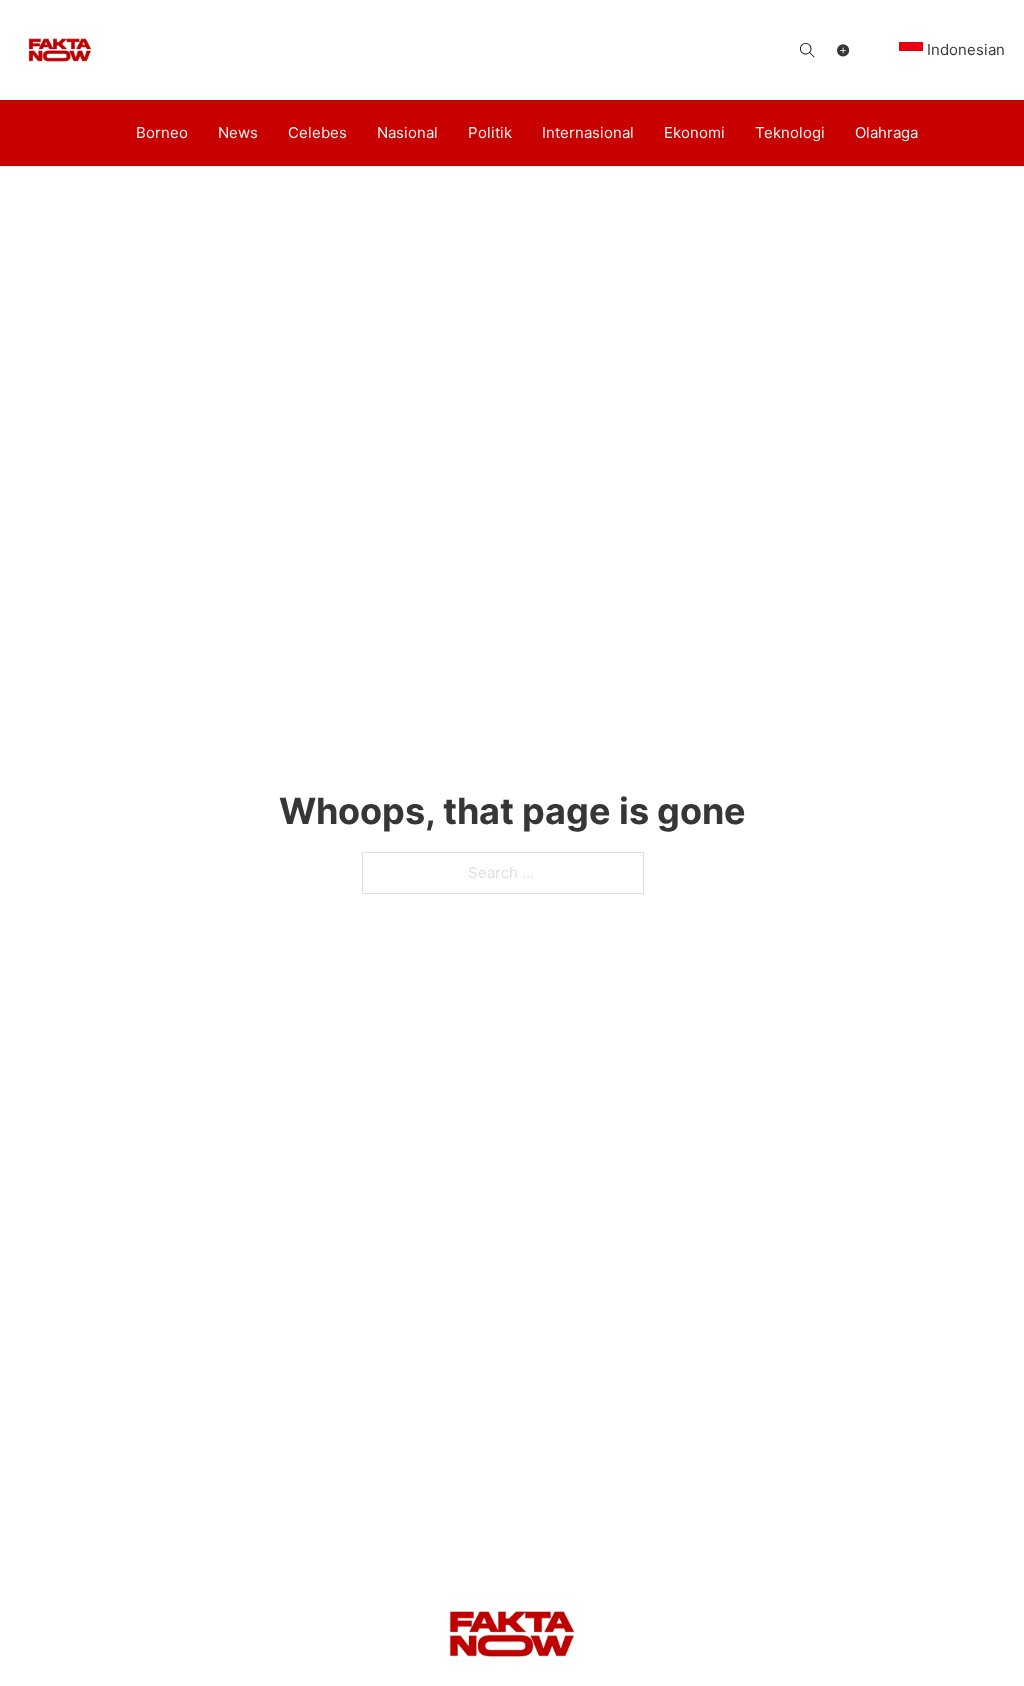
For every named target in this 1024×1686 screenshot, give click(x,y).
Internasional (588, 132)
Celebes (317, 132)
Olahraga (886, 132)
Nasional (407, 132)
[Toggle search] (807, 50)
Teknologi (790, 132)
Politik (490, 132)
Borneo (162, 132)
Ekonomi (694, 132)
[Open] (843, 50)
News (238, 132)
